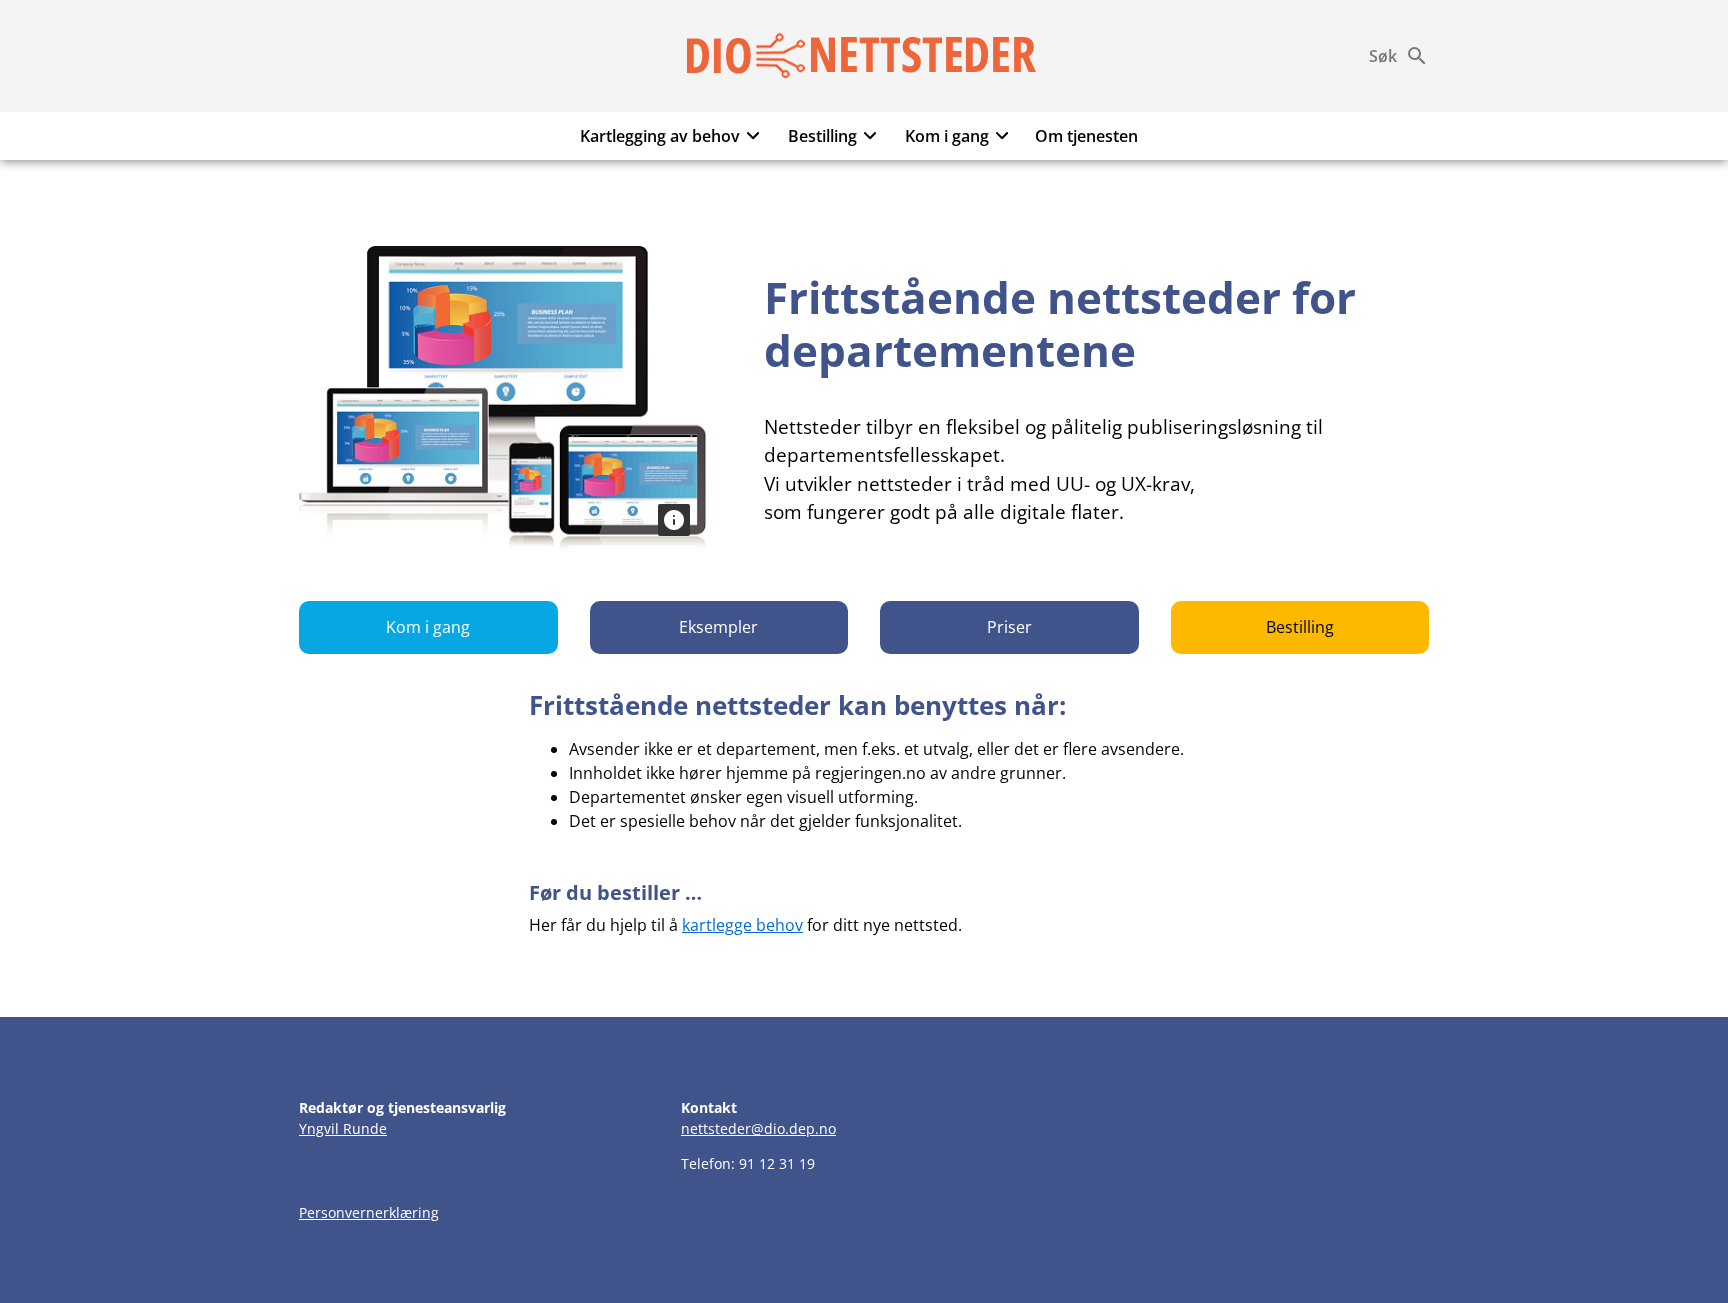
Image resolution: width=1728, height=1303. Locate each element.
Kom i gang (947, 136)
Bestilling (822, 136)
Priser (1009, 627)
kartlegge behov (742, 925)
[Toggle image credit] (674, 520)
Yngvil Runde (343, 1128)
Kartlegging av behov (660, 136)
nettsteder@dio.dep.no (758, 1128)
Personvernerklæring (369, 1212)
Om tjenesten (1086, 136)
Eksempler (718, 627)
